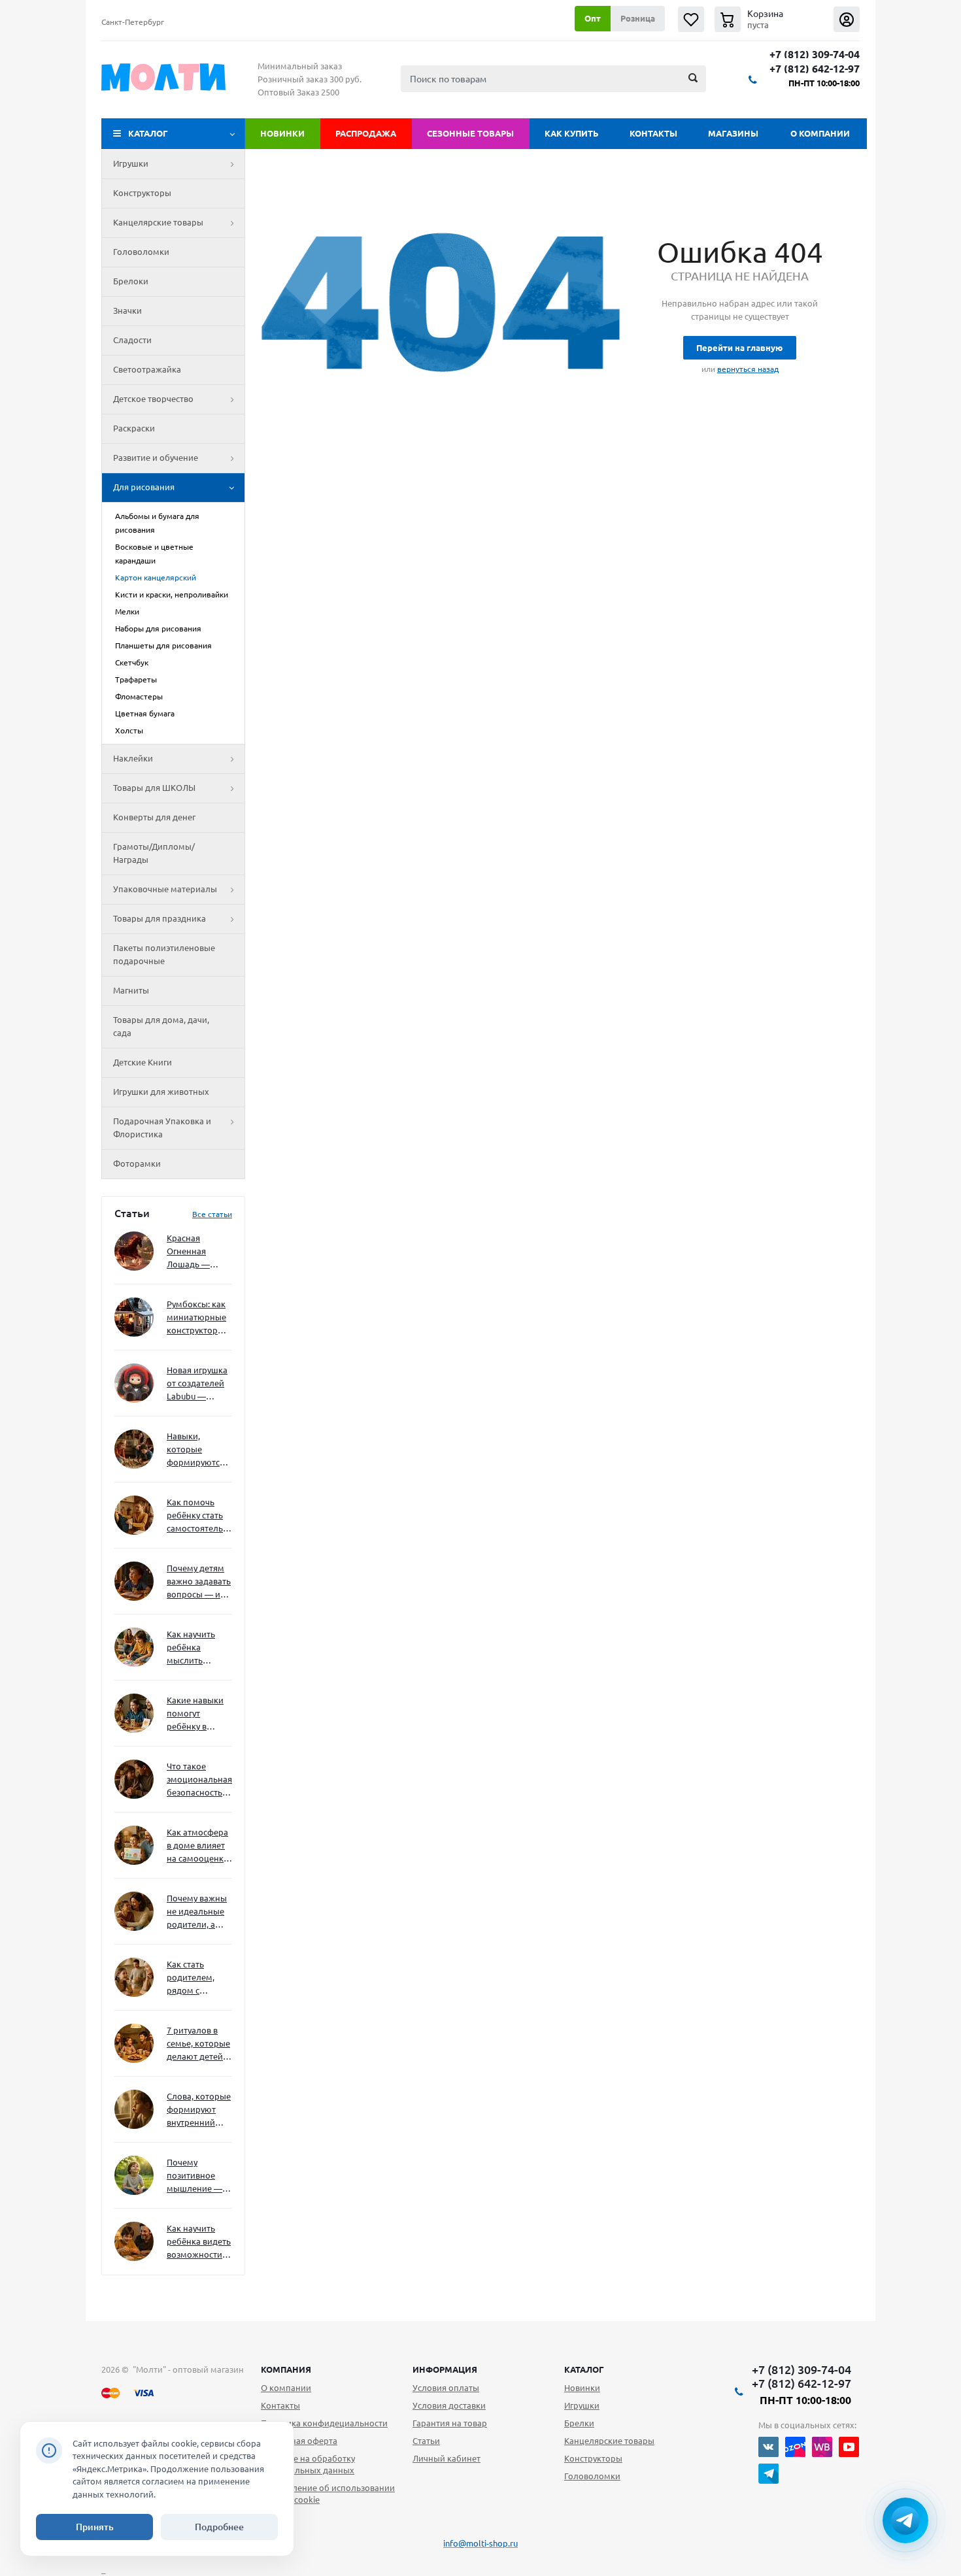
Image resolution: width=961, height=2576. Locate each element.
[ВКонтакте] (768, 2447)
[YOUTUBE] (849, 2447)
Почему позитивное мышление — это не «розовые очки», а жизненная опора (194, 2176)
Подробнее (219, 2527)
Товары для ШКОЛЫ (154, 788)
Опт (593, 18)
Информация (445, 2369)
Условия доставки (449, 2405)
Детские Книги (143, 1062)
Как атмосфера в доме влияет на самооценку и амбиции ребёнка (197, 1846)
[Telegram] (768, 2474)
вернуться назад (748, 369)
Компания (286, 2369)
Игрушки (131, 163)
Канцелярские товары (158, 222)
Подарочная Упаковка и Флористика (162, 1128)
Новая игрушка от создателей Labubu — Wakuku (197, 1384)
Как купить (572, 133)
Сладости (132, 340)
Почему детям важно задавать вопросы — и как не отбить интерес (199, 1582)
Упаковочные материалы (165, 889)
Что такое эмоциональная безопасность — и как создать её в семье (199, 1780)
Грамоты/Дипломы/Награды (154, 853)
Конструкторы (142, 193)
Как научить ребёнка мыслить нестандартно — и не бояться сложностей (197, 1648)
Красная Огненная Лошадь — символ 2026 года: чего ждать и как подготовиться (197, 1252)
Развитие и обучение (156, 458)
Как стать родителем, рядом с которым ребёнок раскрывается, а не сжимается (199, 1978)
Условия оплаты (446, 2388)
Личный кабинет (447, 2458)
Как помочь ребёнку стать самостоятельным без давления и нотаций (199, 1516)
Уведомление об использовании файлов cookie (328, 2494)
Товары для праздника (160, 918)
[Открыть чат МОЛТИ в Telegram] (905, 2520)
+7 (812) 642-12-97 (815, 69)
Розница (638, 18)
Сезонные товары (470, 133)
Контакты (653, 133)
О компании (820, 133)
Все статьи (212, 1214)
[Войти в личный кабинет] (847, 19)
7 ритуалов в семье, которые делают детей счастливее (198, 2044)
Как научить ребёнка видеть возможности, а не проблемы (199, 2242)
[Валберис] (822, 2447)
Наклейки (133, 758)
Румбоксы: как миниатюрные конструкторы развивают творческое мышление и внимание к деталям (196, 1318)
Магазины (733, 133)
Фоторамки (137, 1163)
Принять (95, 2527)
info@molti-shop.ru (480, 2543)
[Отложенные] (691, 19)
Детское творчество (153, 399)
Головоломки (141, 252)
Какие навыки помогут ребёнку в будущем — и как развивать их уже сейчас (195, 1714)
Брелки (579, 2423)
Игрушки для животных (161, 1092)
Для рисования (144, 487)
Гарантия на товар (450, 2423)
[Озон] (795, 2447)
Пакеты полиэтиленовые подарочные (164, 954)
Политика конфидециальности (324, 2423)
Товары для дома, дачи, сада (161, 1026)
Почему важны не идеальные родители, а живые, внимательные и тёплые (197, 1912)
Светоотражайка (147, 369)
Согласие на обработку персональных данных (308, 2464)
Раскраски (134, 428)
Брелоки (131, 281)
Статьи (426, 2441)
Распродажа (366, 133)
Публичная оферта (299, 2441)
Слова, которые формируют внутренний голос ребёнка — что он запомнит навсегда (199, 2110)
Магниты (131, 990)
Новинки (282, 133)
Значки (127, 310)
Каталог (148, 133)
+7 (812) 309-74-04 (815, 55)
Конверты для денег (154, 817)
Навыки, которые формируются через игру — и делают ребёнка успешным (197, 1450)
